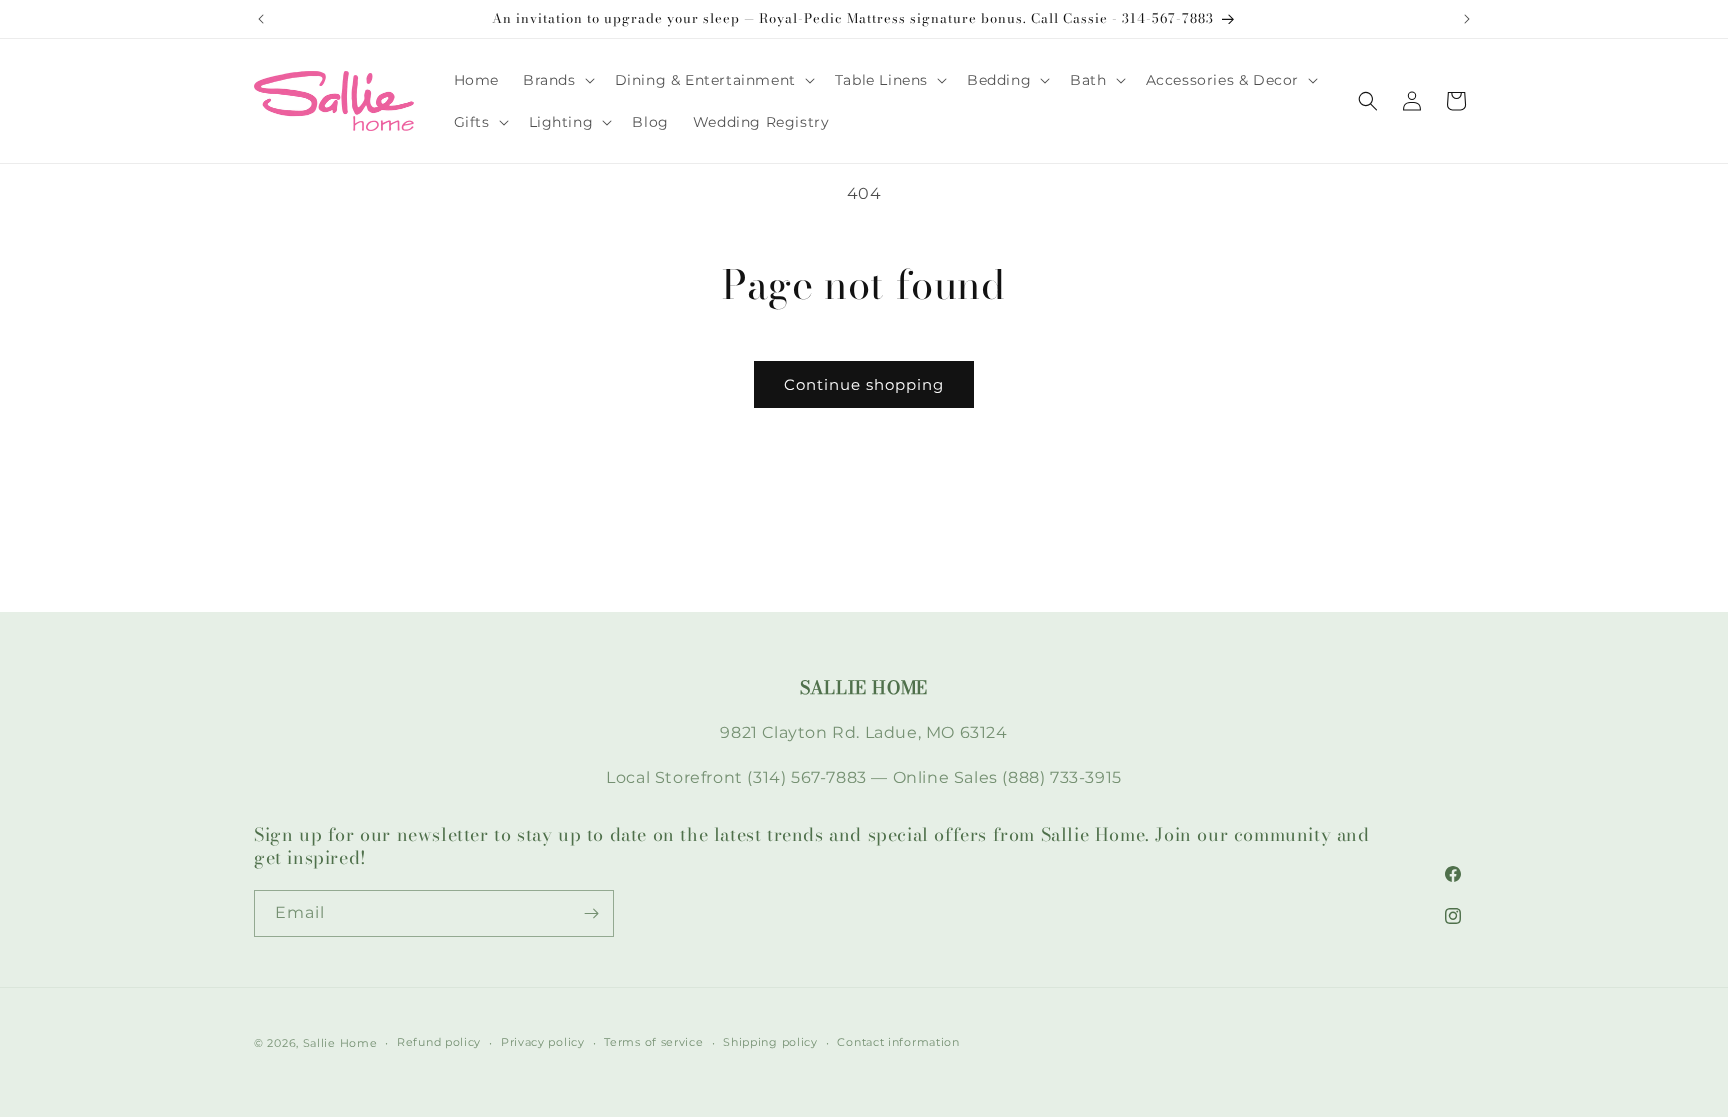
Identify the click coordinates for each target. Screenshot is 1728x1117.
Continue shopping (864, 384)
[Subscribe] (591, 913)
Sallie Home (340, 1043)
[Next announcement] (1467, 19)
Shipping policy (770, 1042)
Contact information (898, 1042)
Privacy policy (543, 1042)
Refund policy (439, 1042)
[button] (557, 80)
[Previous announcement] (261, 19)
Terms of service (653, 1042)
